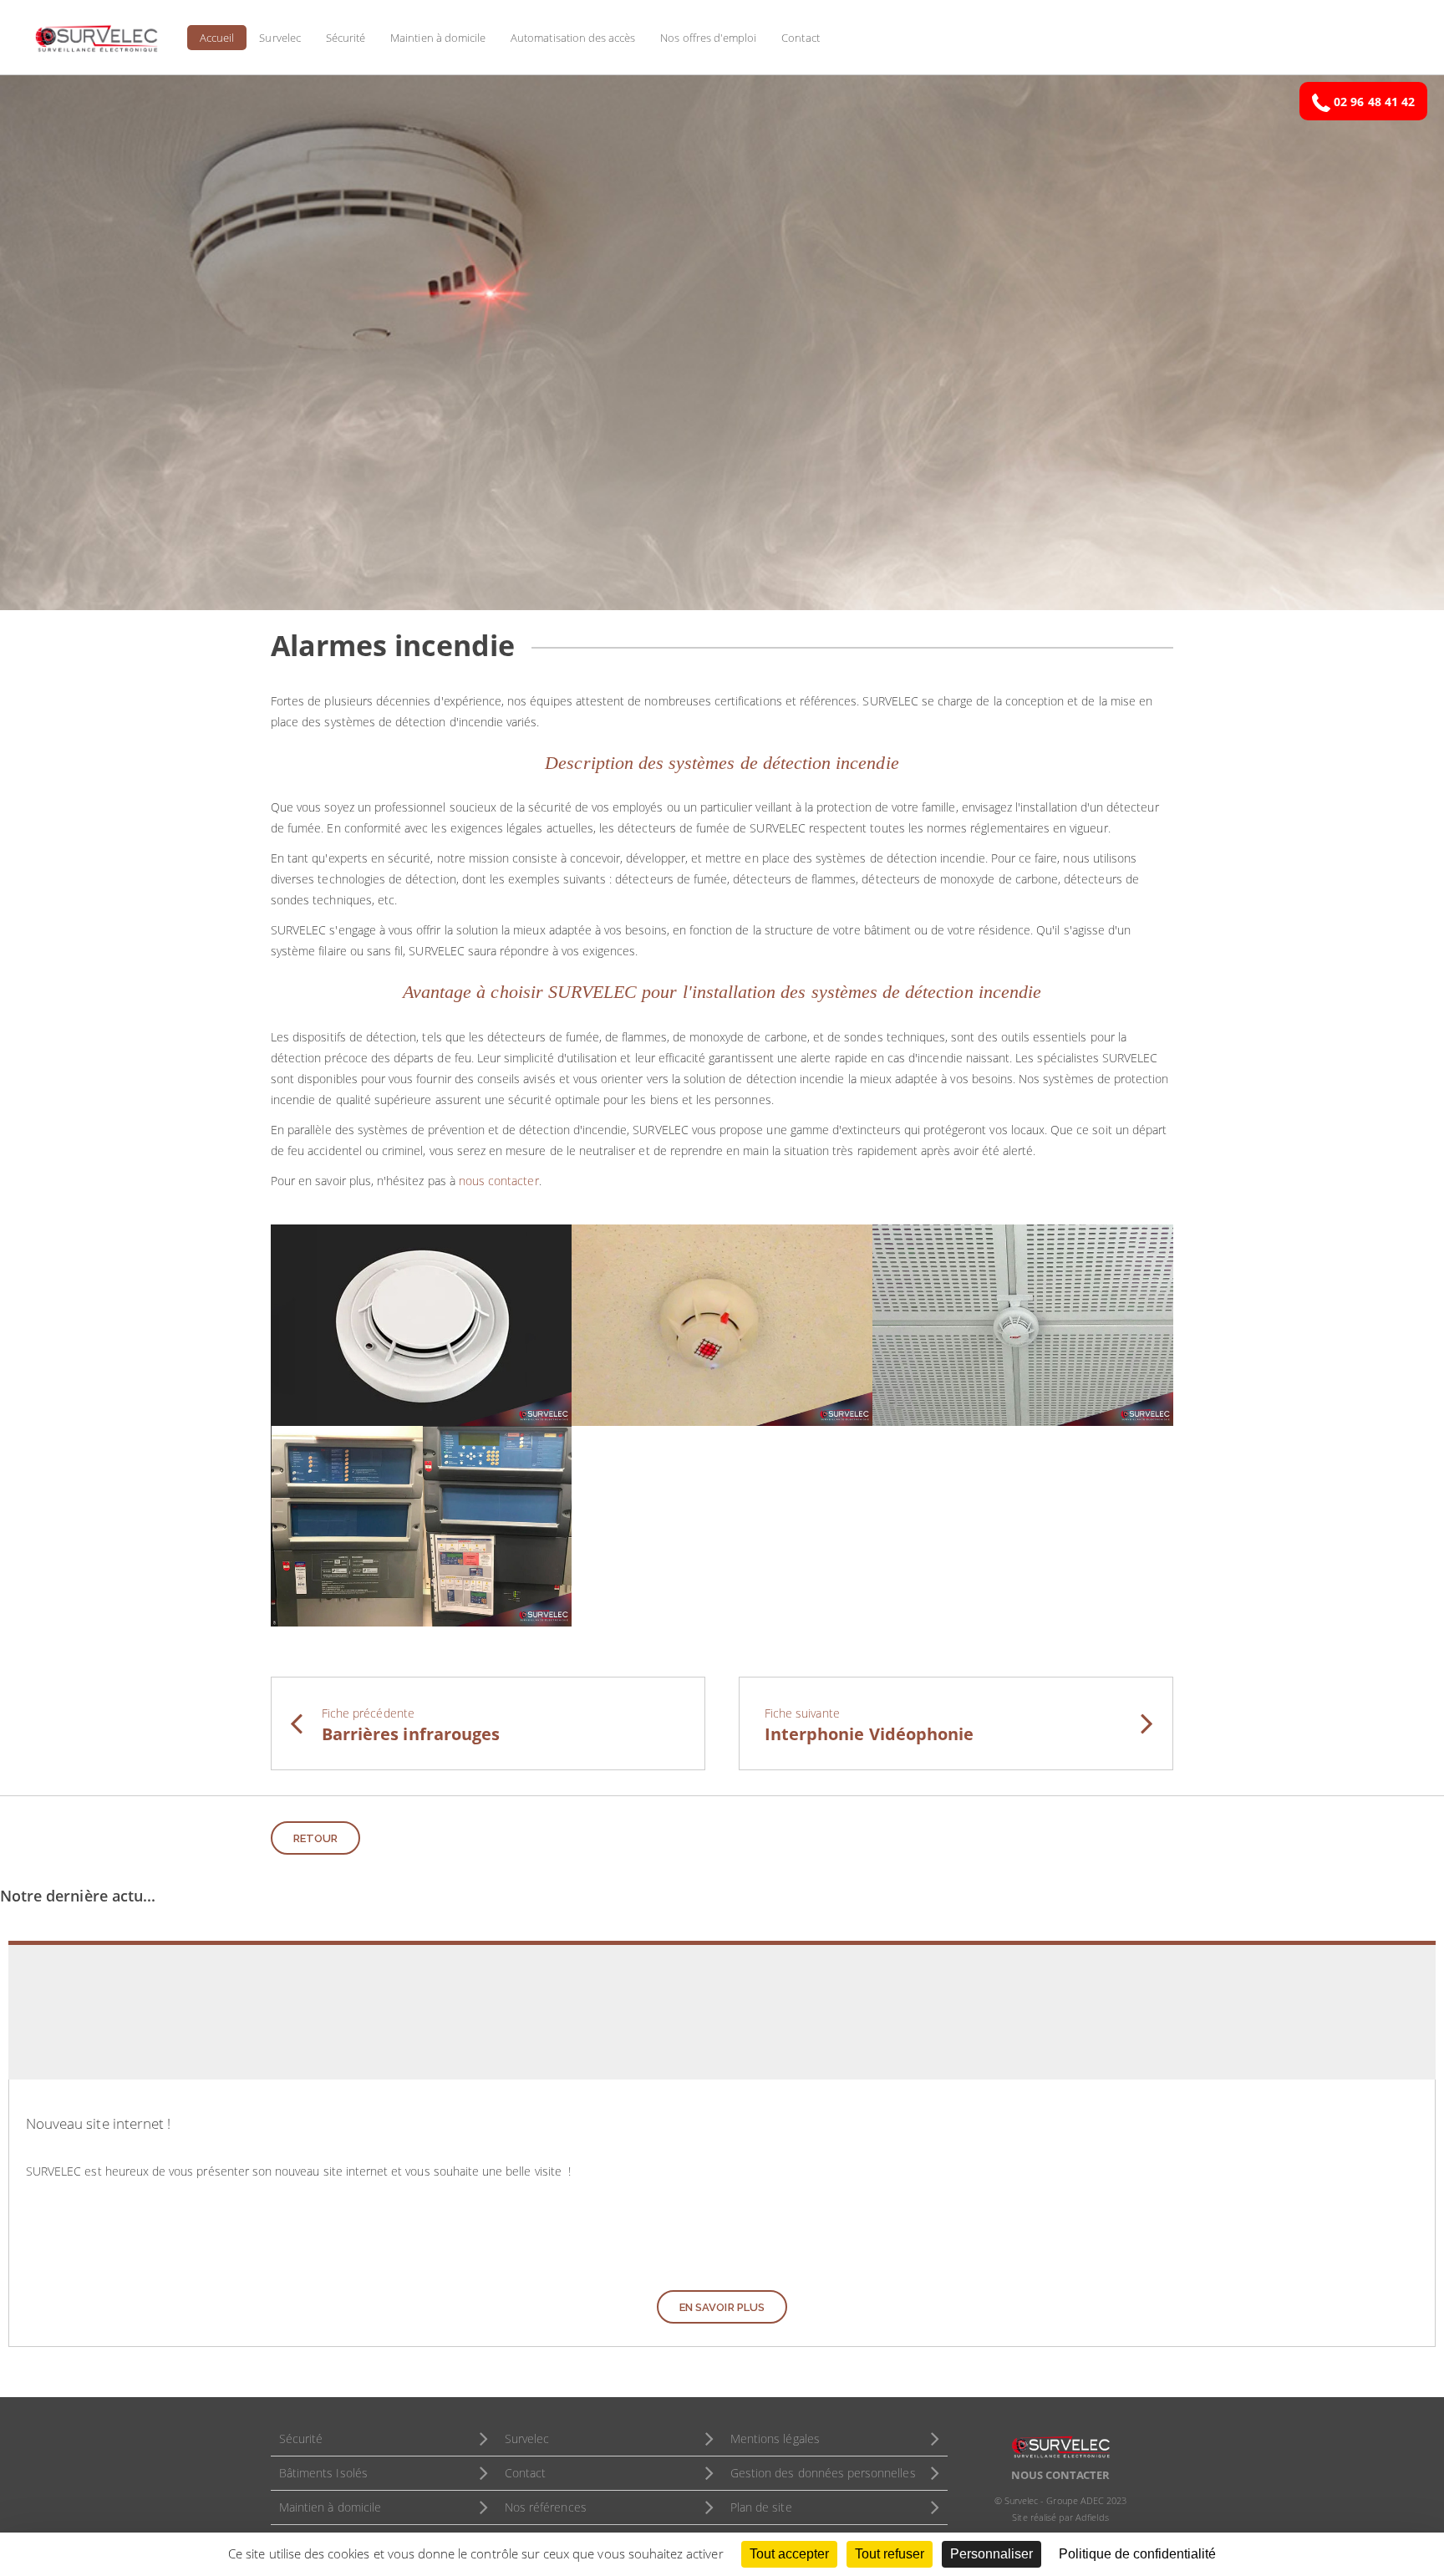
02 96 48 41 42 (1374, 102)
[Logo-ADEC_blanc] (1060, 2445)
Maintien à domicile (438, 38)
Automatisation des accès (573, 38)
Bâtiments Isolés (323, 2473)
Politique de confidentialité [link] (1137, 2554)
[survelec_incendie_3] (1023, 1324)
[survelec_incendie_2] (722, 1324)
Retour (315, 1838)
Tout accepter (789, 2554)
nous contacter (499, 1181)
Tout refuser (890, 2554)
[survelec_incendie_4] (421, 1524)
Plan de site (761, 2507)
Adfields (1092, 2517)
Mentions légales (775, 2439)
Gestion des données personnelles (823, 2473)
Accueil (217, 38)
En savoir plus (722, 2307)
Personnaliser (991, 2554)
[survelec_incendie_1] (421, 1324)
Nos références (546, 2507)
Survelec (280, 38)
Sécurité (346, 38)
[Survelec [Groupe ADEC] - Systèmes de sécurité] (96, 38)
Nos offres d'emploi (708, 38)
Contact (800, 38)
